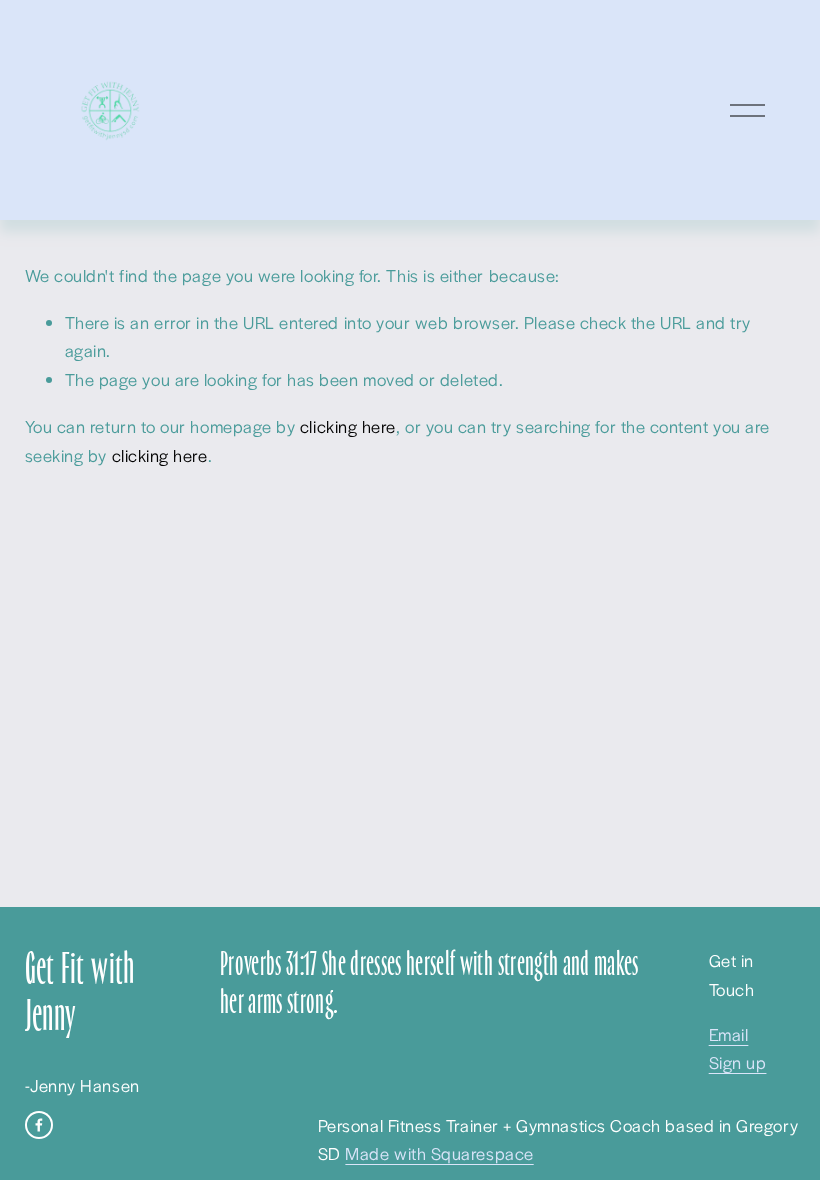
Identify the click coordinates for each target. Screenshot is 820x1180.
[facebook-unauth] (39, 1125)
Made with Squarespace (439, 1153)
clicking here (348, 426)
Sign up (738, 1062)
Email (729, 1034)
